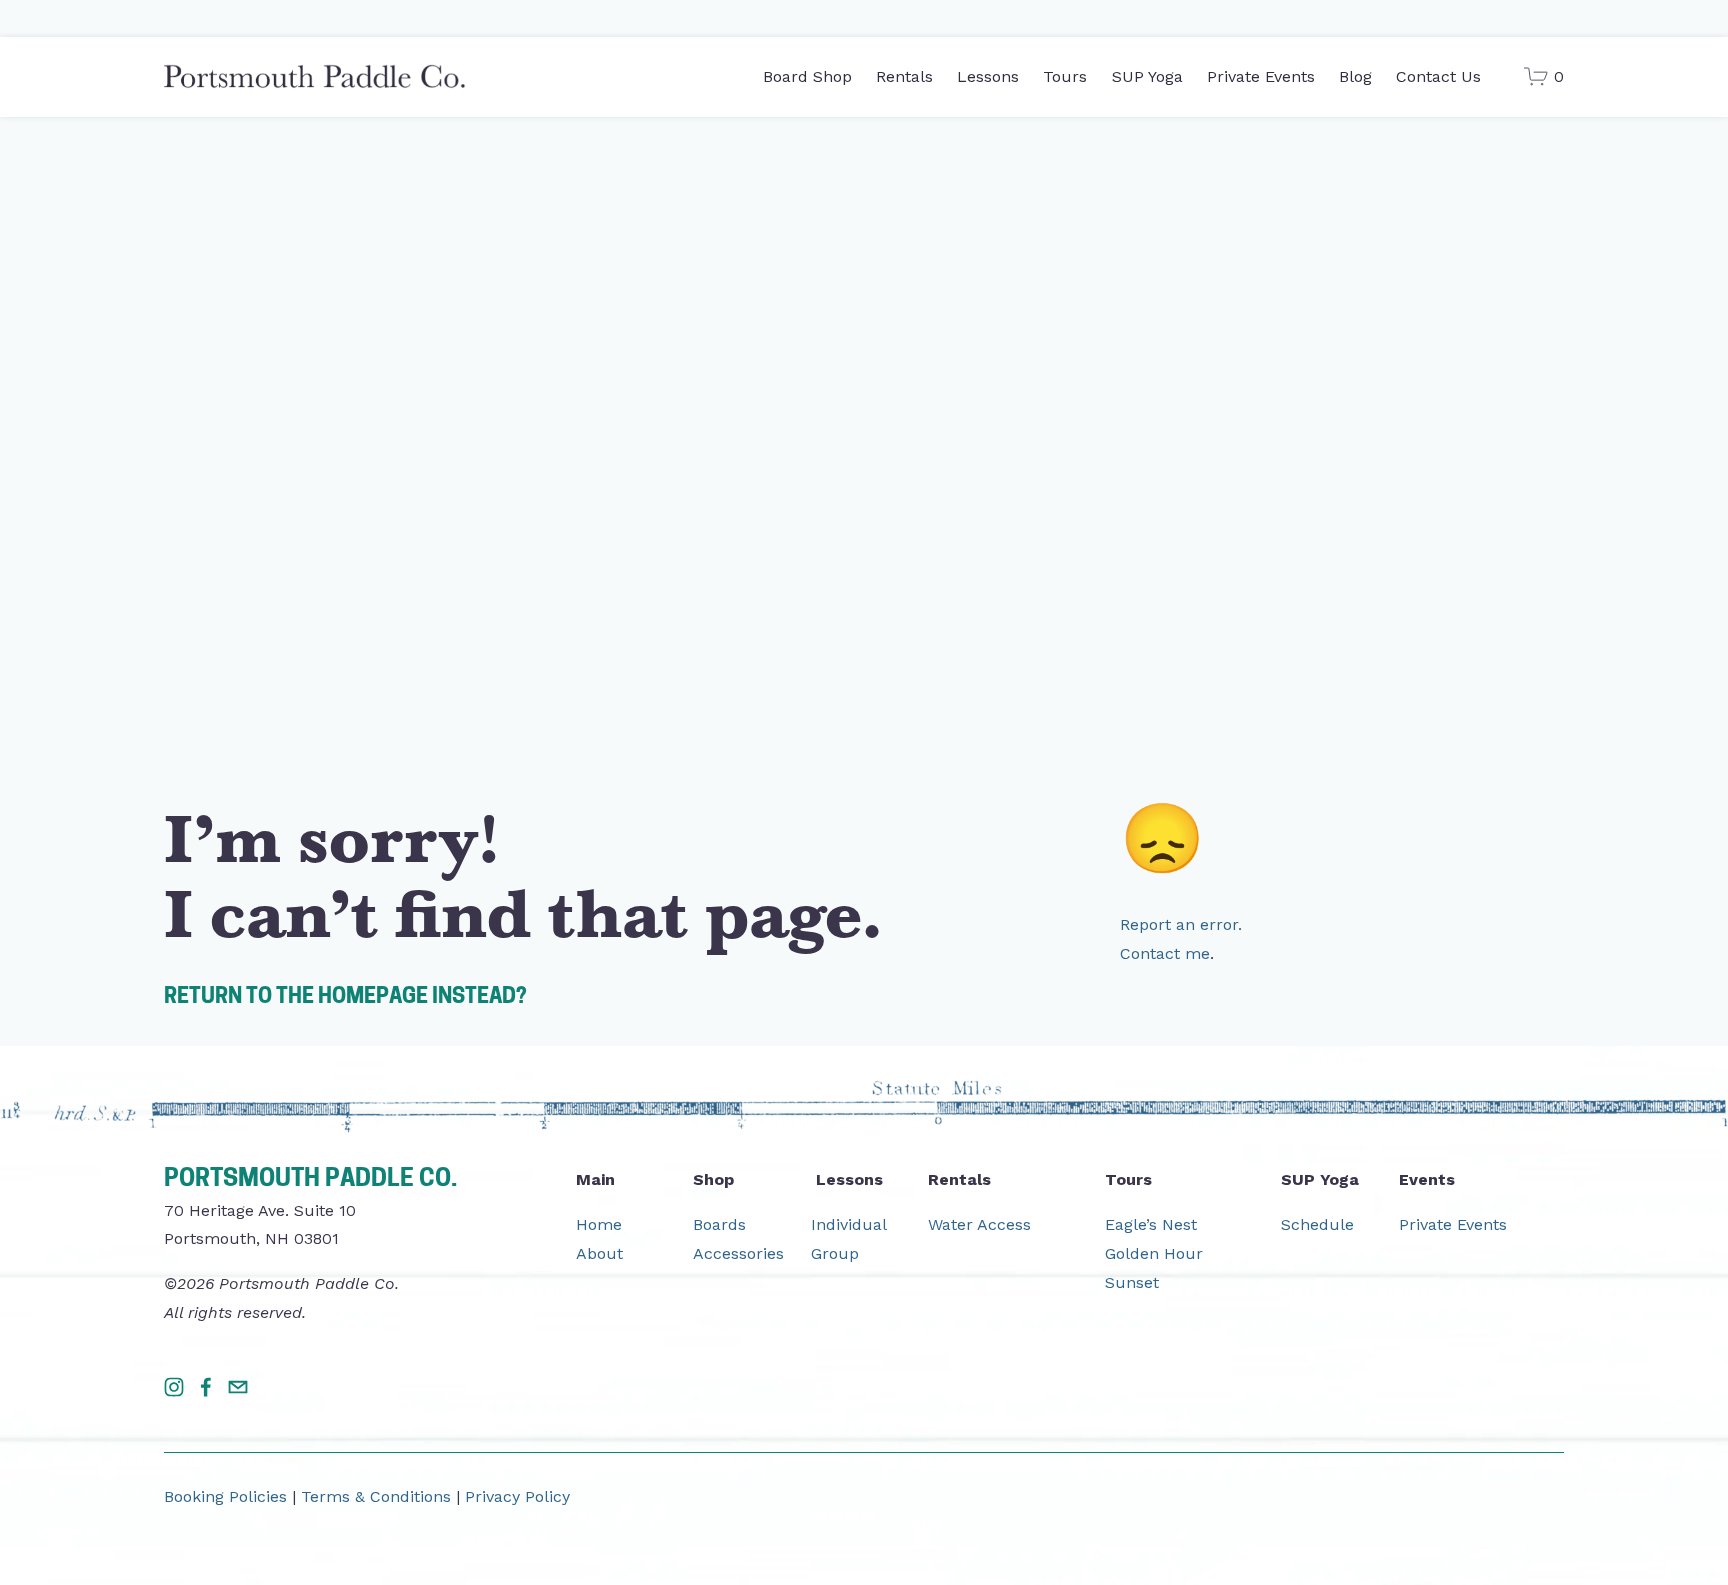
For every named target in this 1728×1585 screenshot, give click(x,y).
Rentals (904, 76)
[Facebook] (206, 1387)
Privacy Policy (517, 1496)
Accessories (738, 1253)
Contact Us (1438, 76)
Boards (719, 1224)
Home (599, 1224)
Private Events (1261, 76)
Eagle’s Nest (1151, 1224)
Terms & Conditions (376, 1496)
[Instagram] (174, 1387)
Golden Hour (1154, 1253)
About (599, 1253)
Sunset (1132, 1282)
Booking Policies (225, 1496)
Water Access (979, 1224)
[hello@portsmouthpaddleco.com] (238, 1387)
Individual (849, 1224)
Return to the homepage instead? (345, 997)
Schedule (1317, 1224)
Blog (1355, 76)
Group (835, 1253)
